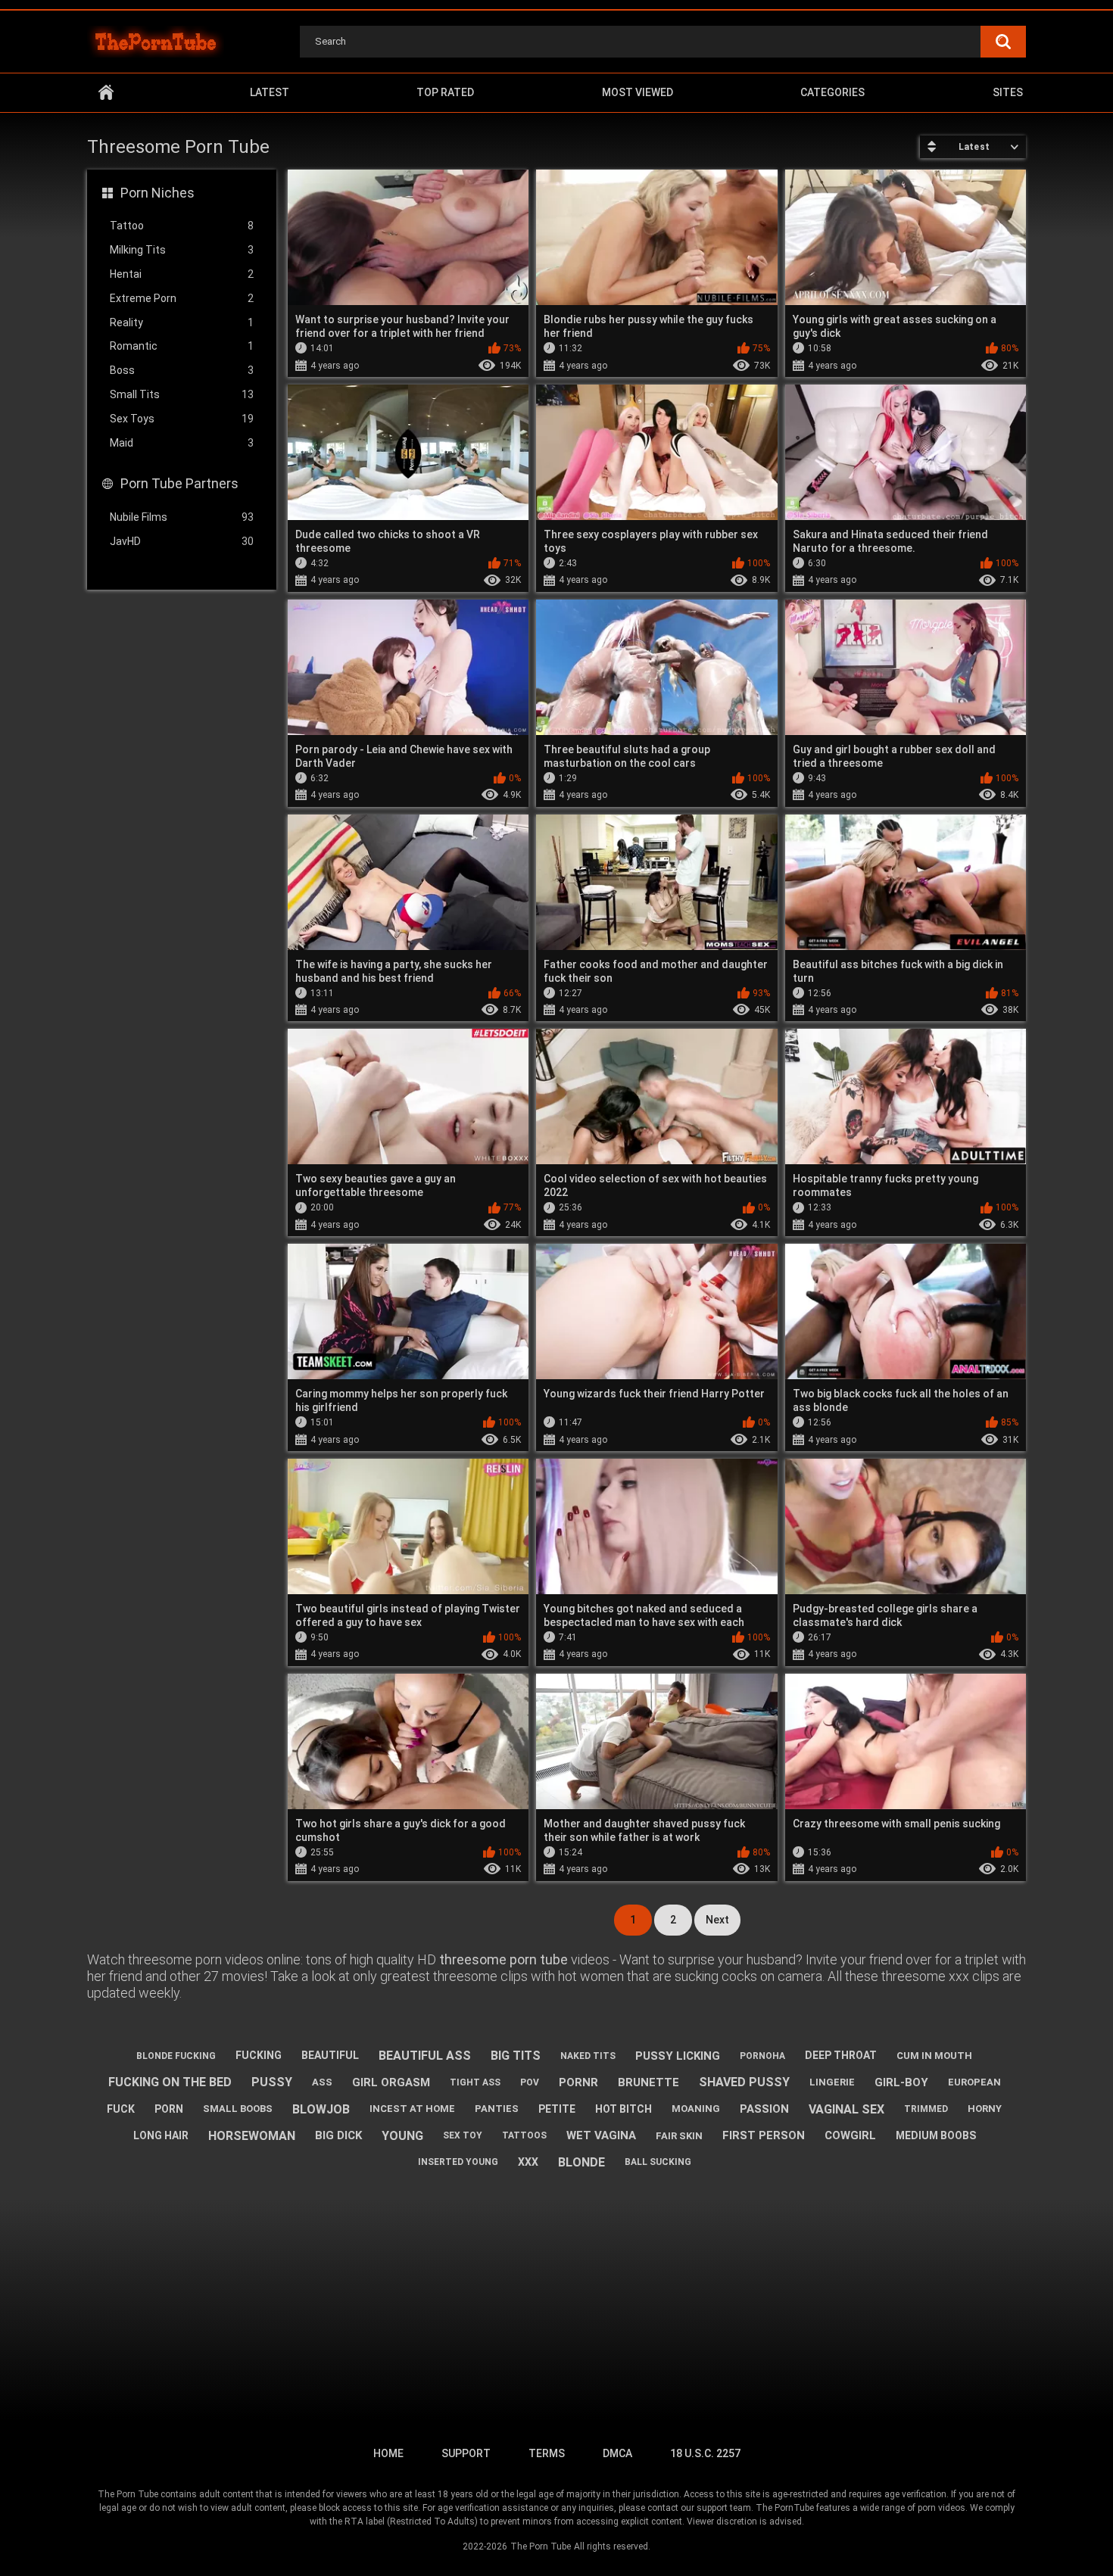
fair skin (679, 2136)
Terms (547, 2453)
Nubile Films (182, 517)
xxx (528, 2162)
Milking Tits (182, 250)
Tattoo (182, 226)
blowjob (321, 2109)
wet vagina (601, 2135)
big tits (516, 2056)
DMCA (617, 2453)
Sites (1008, 92)
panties (497, 2109)
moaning (696, 2109)
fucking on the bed (170, 2082)
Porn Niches (157, 193)
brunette (648, 2082)
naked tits (588, 2056)
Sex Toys (182, 419)
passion (764, 2109)
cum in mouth (934, 2056)
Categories (832, 92)
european (974, 2082)
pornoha (762, 2056)
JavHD (182, 541)
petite (557, 2109)
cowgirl (850, 2135)
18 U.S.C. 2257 (705, 2453)
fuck (121, 2109)
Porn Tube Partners (179, 483)
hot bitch (624, 2109)
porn (169, 2109)
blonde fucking (176, 2056)
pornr (578, 2082)
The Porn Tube (541, 2546)
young (402, 2136)
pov (530, 2082)
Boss (182, 370)
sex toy (463, 2135)
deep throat (841, 2055)
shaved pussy (744, 2082)
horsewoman (252, 2136)
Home (106, 93)
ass (322, 2082)
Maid (182, 443)
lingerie (832, 2082)
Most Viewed (638, 92)
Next (717, 1920)
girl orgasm (391, 2082)
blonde (581, 2162)
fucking (259, 2055)
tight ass (475, 2082)
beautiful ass (425, 2056)
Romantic (182, 346)
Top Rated (445, 92)
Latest (270, 92)
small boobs (238, 2109)
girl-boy (901, 2082)
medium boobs (936, 2135)
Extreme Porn (182, 298)
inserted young (458, 2162)
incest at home (412, 2109)
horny (985, 2109)
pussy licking (678, 2056)
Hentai (182, 274)
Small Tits (182, 394)
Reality (182, 322)
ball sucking (658, 2162)
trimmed (926, 2109)
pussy (272, 2082)
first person (764, 2135)
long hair (161, 2135)
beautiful (330, 2055)
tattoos (524, 2135)
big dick (338, 2135)
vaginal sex (846, 2109)
